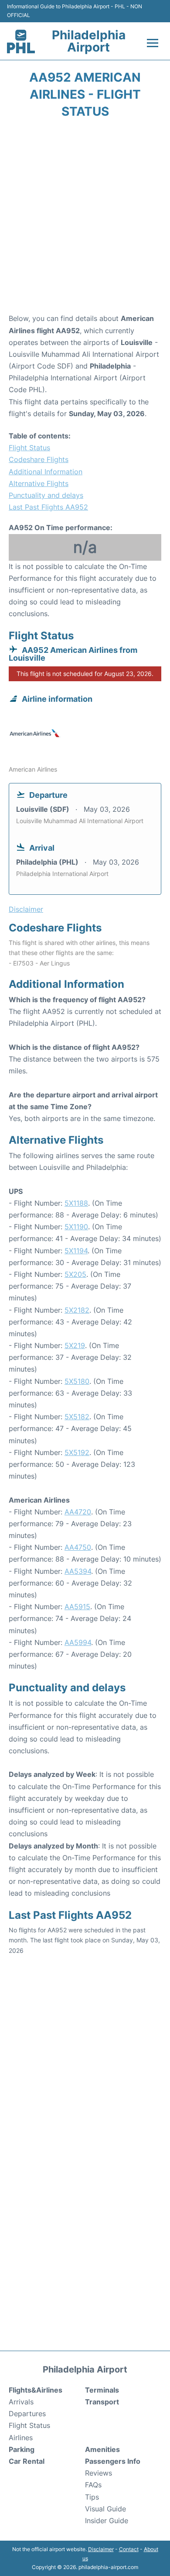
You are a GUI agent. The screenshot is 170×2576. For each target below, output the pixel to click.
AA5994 (78, 1642)
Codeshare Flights (39, 459)
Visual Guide (105, 2509)
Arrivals (21, 2402)
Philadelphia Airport (89, 41)
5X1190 (76, 1227)
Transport (102, 2402)
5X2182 (77, 1310)
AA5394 (78, 1571)
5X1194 (76, 1251)
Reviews (99, 2473)
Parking (22, 2449)
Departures (27, 2414)
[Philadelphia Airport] (21, 41)
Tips (92, 2497)
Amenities (102, 2449)
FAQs (93, 2485)
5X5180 (77, 1381)
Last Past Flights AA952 (48, 507)
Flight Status (29, 448)
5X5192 (77, 1452)
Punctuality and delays (46, 495)
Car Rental (27, 2461)
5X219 (75, 1345)
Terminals (102, 2390)
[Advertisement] (85, 219)
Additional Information (46, 472)
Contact (129, 2549)
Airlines (21, 2438)
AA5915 (77, 1607)
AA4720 (78, 1512)
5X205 (75, 1274)
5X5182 (77, 1417)
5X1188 (76, 1203)
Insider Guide (107, 2521)
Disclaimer (101, 2549)
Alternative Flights (39, 483)
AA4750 (78, 1547)
